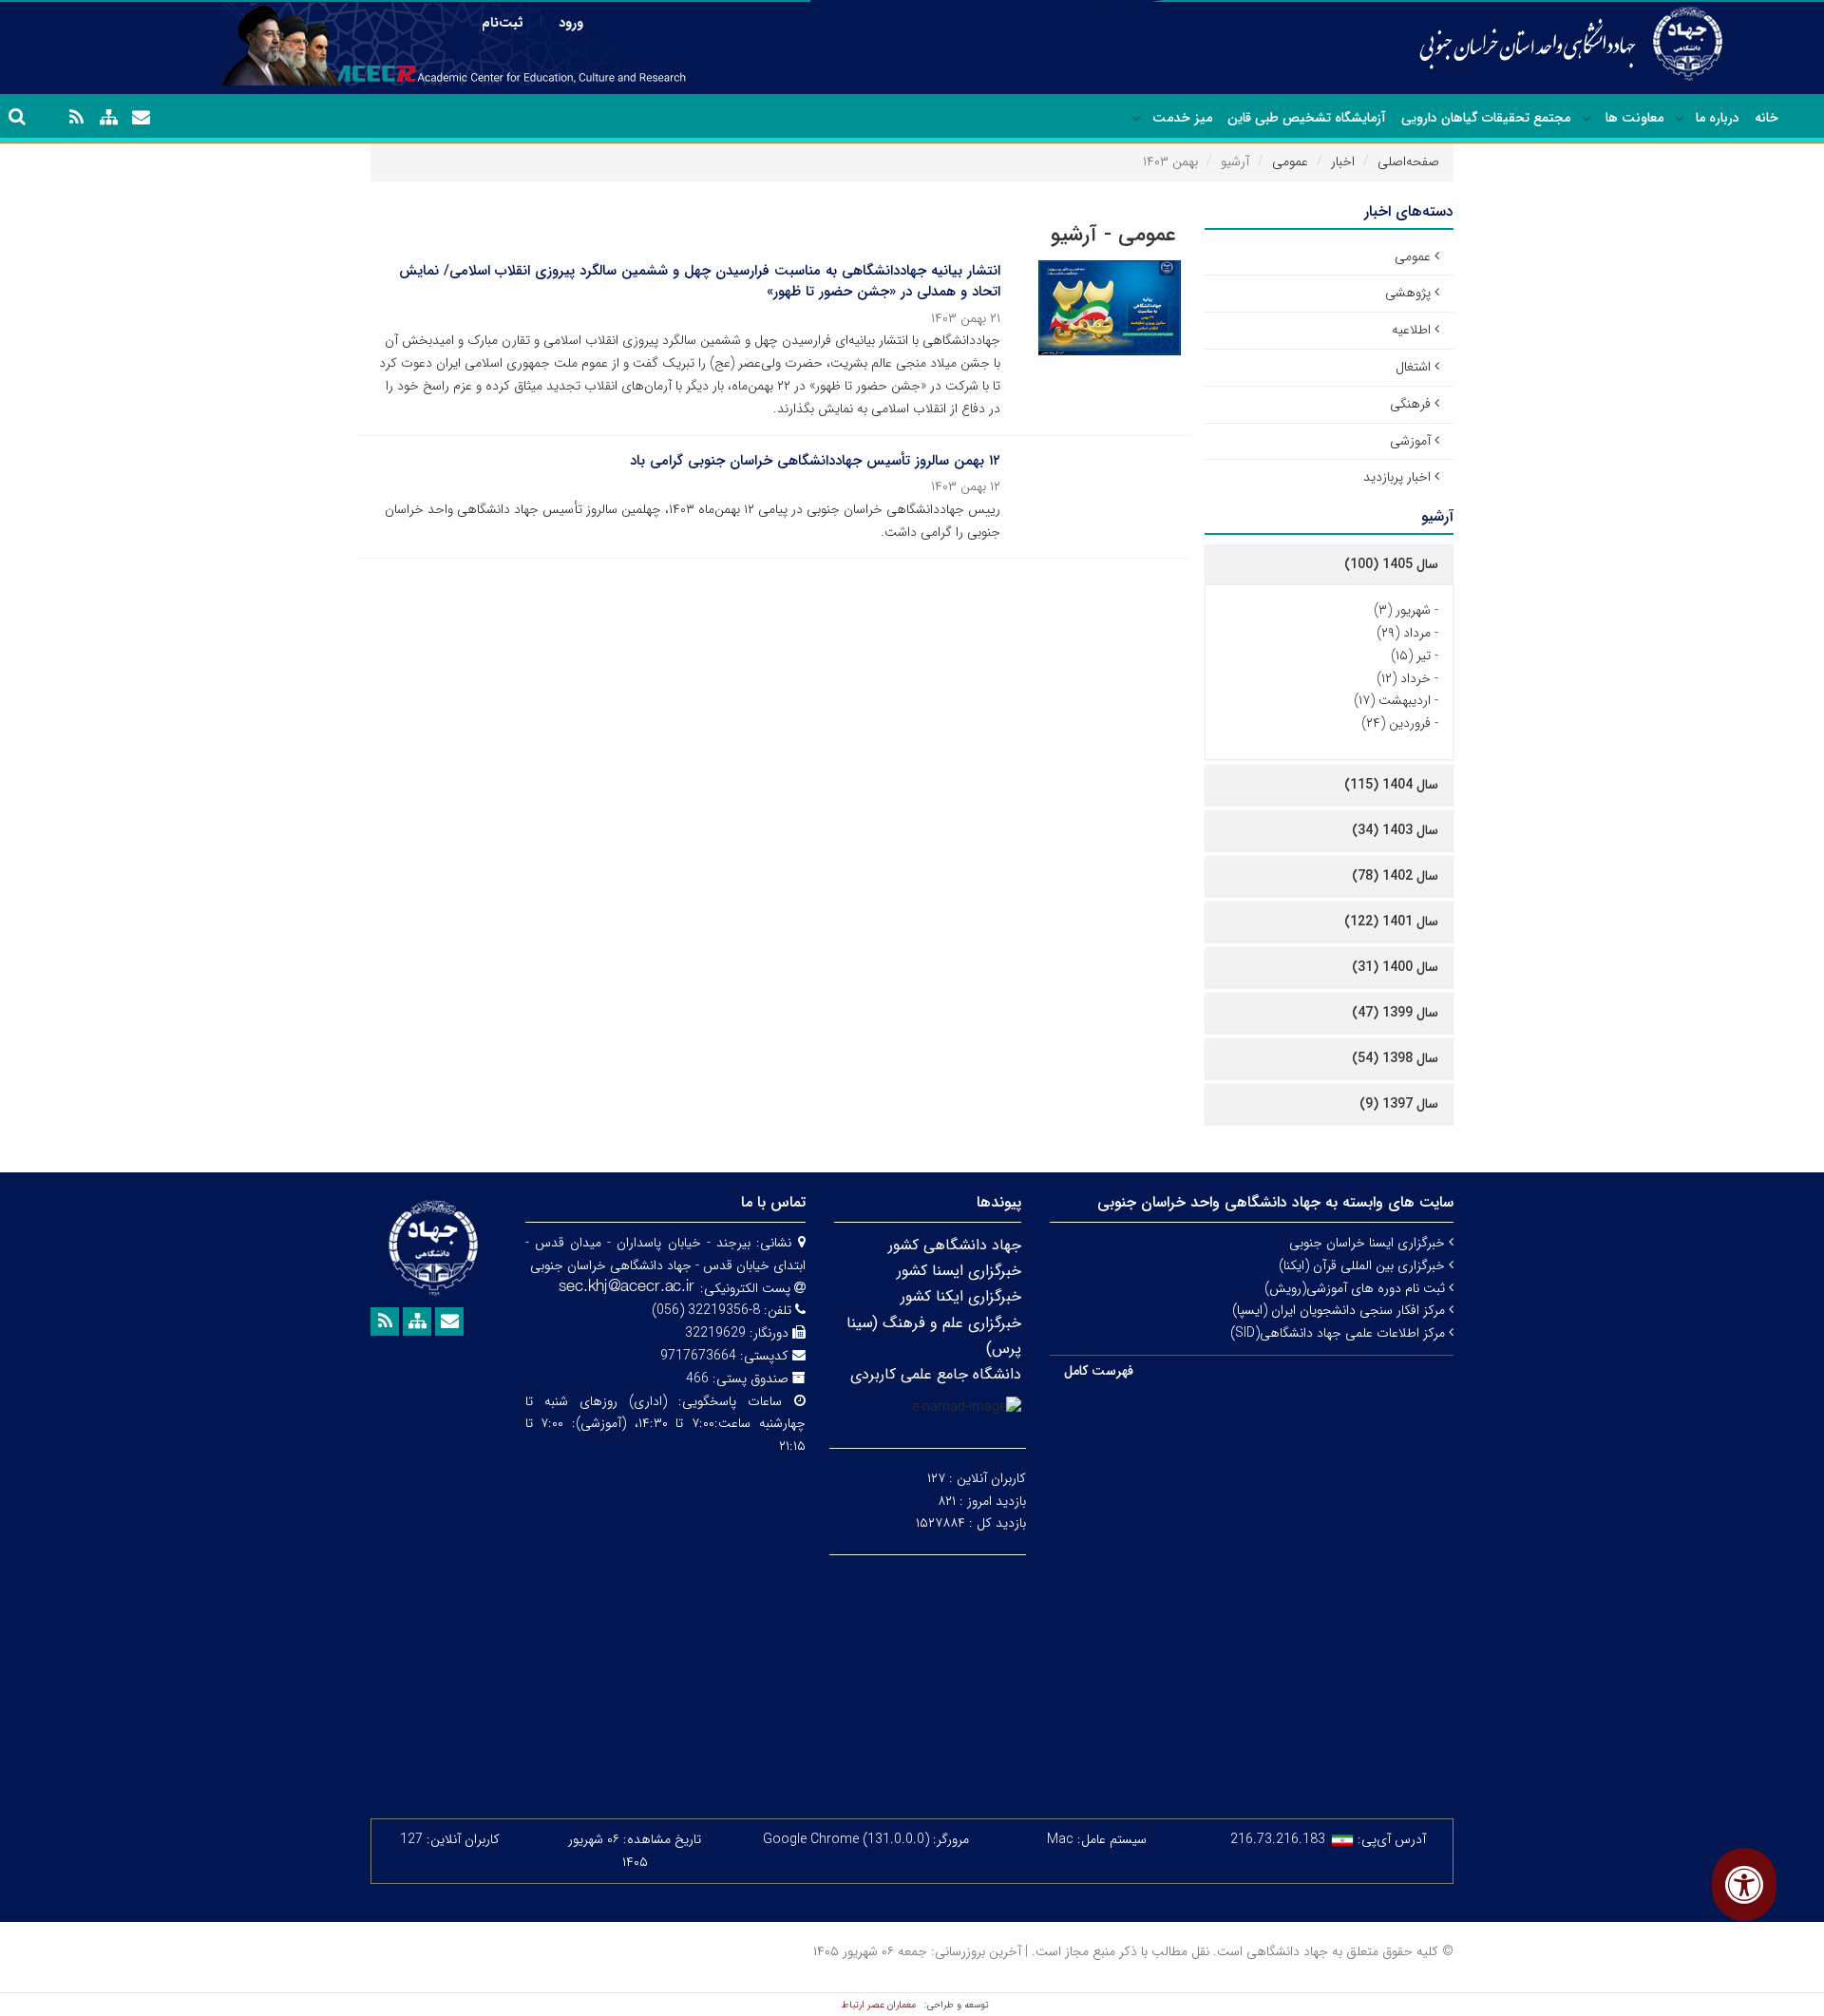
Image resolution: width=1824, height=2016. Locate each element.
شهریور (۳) (1402, 610)
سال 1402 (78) (1395, 876)
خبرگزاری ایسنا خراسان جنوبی (1369, 1243)
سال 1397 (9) (1399, 1104)
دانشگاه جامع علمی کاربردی (936, 1374)
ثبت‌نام (503, 23)
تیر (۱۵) (1411, 656)
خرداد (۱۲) (1404, 678)
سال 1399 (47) (1395, 1013)
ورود (571, 23)
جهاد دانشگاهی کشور (955, 1245)
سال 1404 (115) (1391, 785)
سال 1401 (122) (1391, 922)
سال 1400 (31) (1395, 967)
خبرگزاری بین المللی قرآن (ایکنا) (1364, 1265)
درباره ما (1718, 118)
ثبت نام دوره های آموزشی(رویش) (1357, 1288)
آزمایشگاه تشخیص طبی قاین (1307, 118)
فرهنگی (1410, 404)
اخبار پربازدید (1397, 477)
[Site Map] (108, 118)
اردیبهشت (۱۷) (1392, 700)
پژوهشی (1408, 293)
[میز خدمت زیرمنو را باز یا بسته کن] (1136, 119)
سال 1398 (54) (1395, 1058)
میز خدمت (1182, 118)
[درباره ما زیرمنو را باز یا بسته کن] (1680, 119)
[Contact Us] (141, 118)
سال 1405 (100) (1391, 564)
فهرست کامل (1099, 1371)
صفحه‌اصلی (1408, 162)
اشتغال (1413, 367)
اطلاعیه (1411, 330)
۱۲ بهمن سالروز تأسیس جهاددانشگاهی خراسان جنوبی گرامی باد (815, 461)
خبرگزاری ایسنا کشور (959, 1271)
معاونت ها (1634, 118)
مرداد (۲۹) (1404, 633)
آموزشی (1410, 441)
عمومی (1290, 162)
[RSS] (76, 118)
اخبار (1343, 162)
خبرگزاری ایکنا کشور (961, 1296)
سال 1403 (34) (1395, 830)
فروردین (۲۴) (1396, 723)
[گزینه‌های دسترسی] (1744, 1884)
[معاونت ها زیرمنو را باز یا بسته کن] (1586, 119)
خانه (1767, 118)
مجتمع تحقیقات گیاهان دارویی (1486, 118)
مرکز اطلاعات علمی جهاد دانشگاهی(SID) (1339, 1333)
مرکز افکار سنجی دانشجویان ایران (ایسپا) (1340, 1310)
